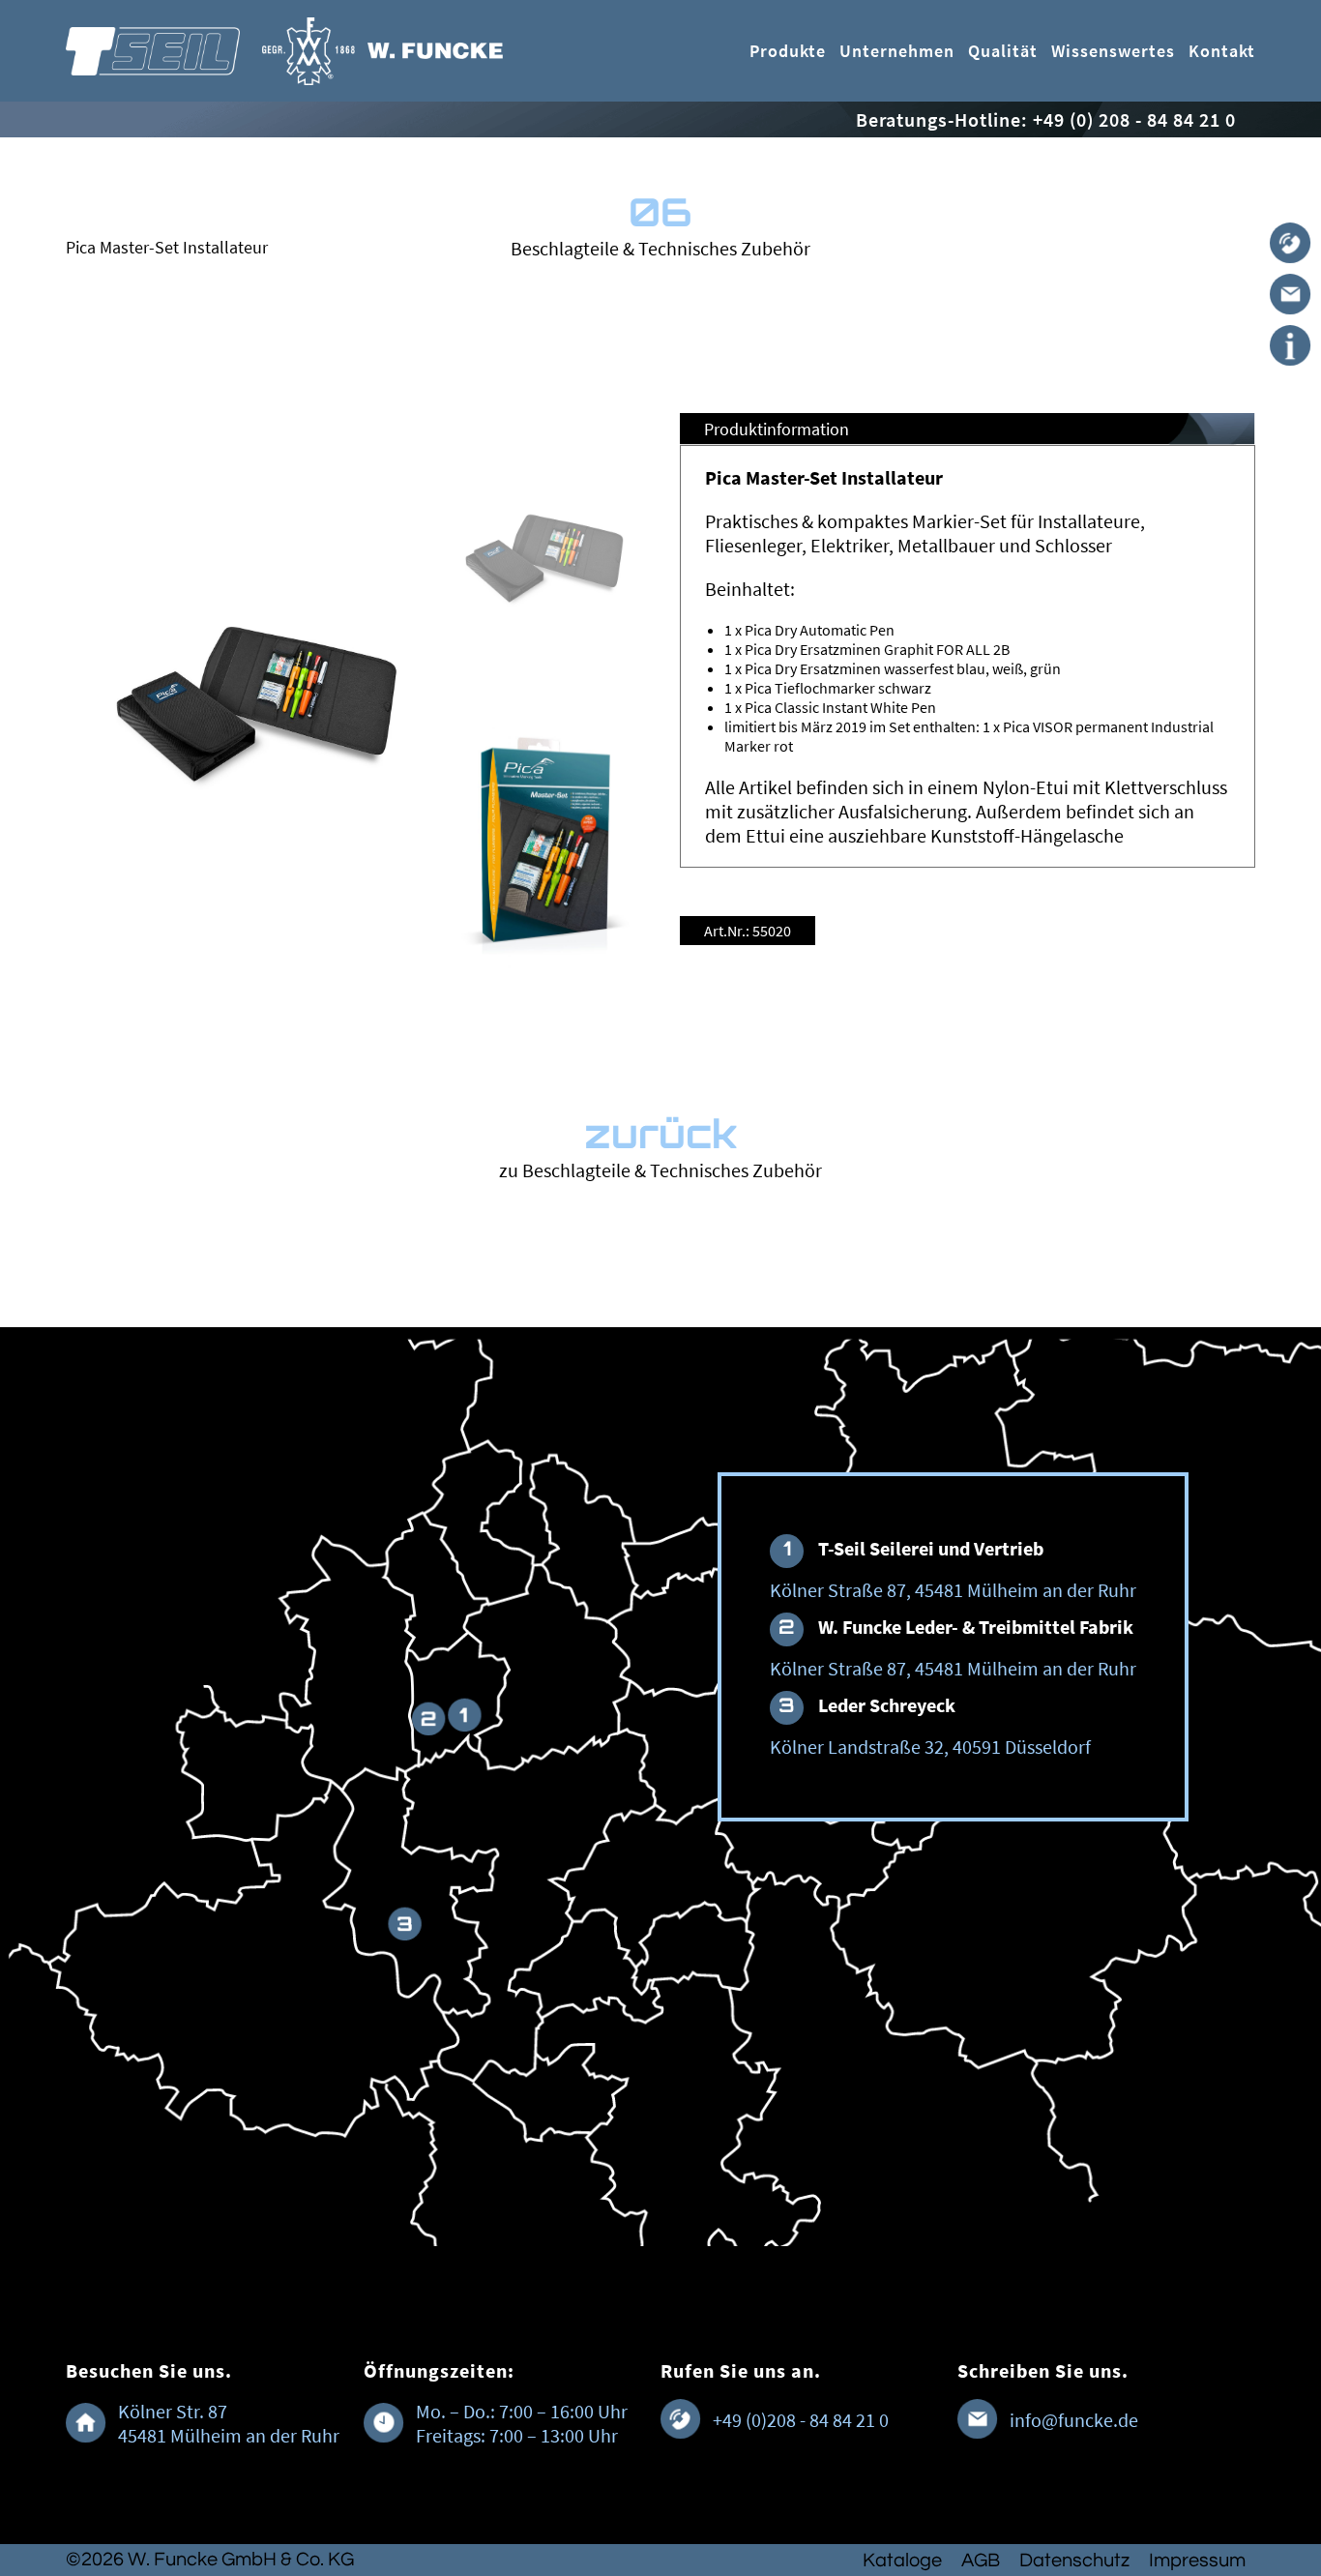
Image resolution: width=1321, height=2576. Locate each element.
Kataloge (902, 2561)
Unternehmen (897, 51)
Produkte (788, 51)
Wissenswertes (1113, 51)
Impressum (1197, 2561)
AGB (981, 2561)
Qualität (1003, 51)
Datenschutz (1074, 2561)
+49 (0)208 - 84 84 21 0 (801, 2420)
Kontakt (1222, 51)
